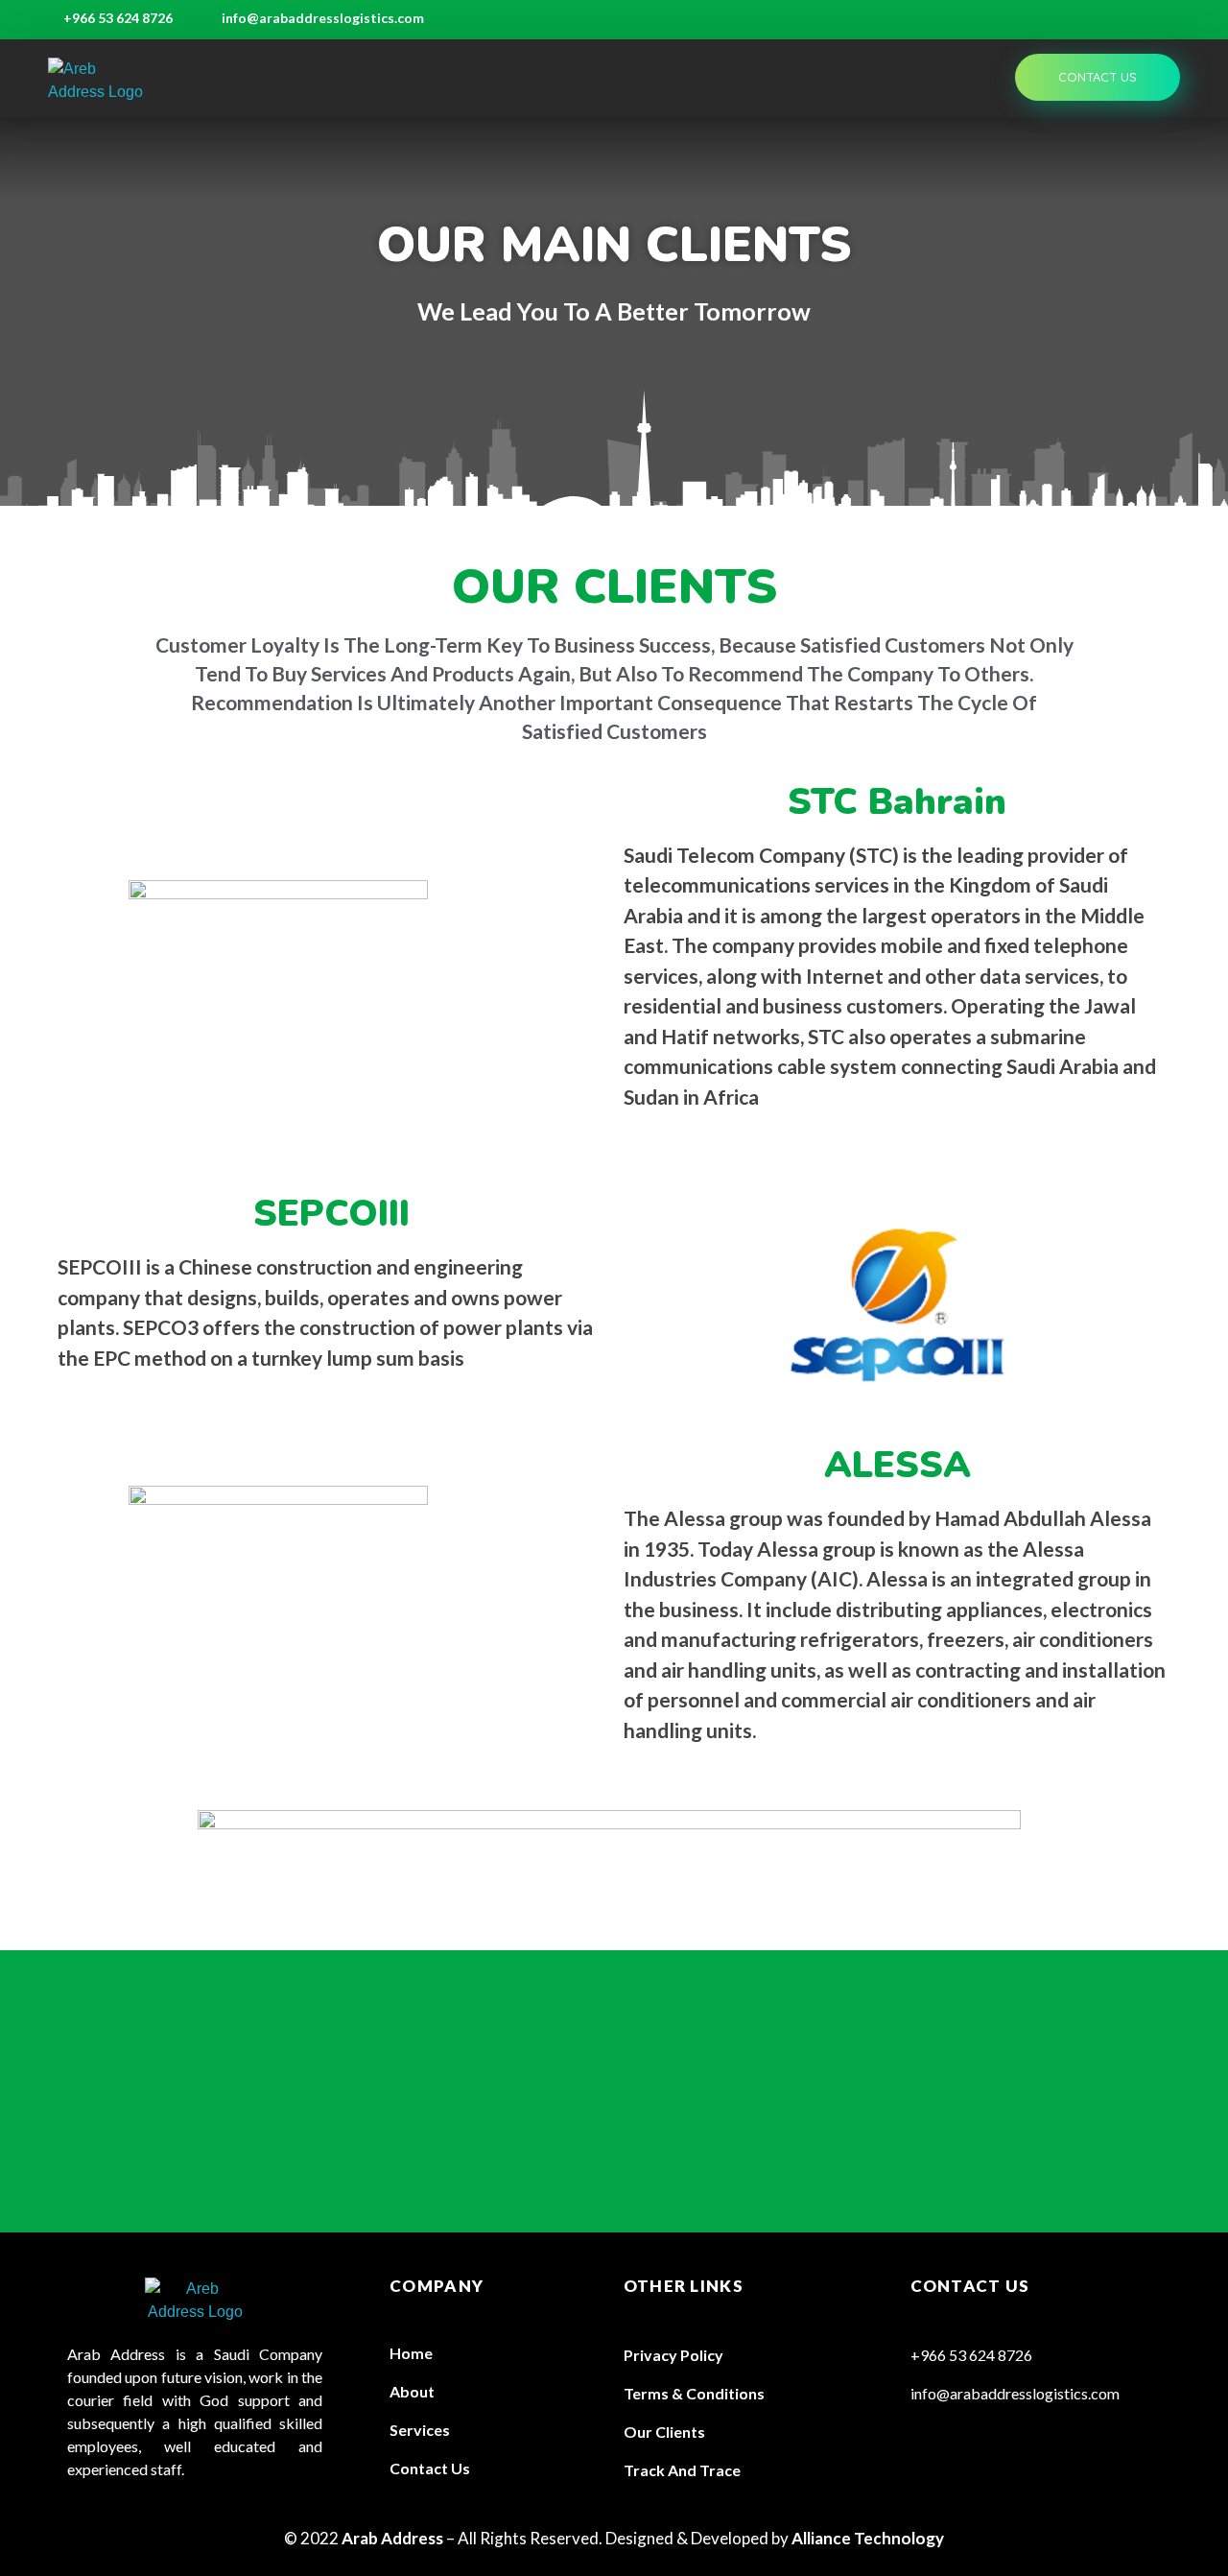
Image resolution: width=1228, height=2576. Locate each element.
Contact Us (430, 2468)
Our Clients (664, 2432)
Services (420, 2430)
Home (411, 2353)
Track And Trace (682, 2470)
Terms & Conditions (694, 2393)
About (412, 2391)
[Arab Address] (98, 81)
